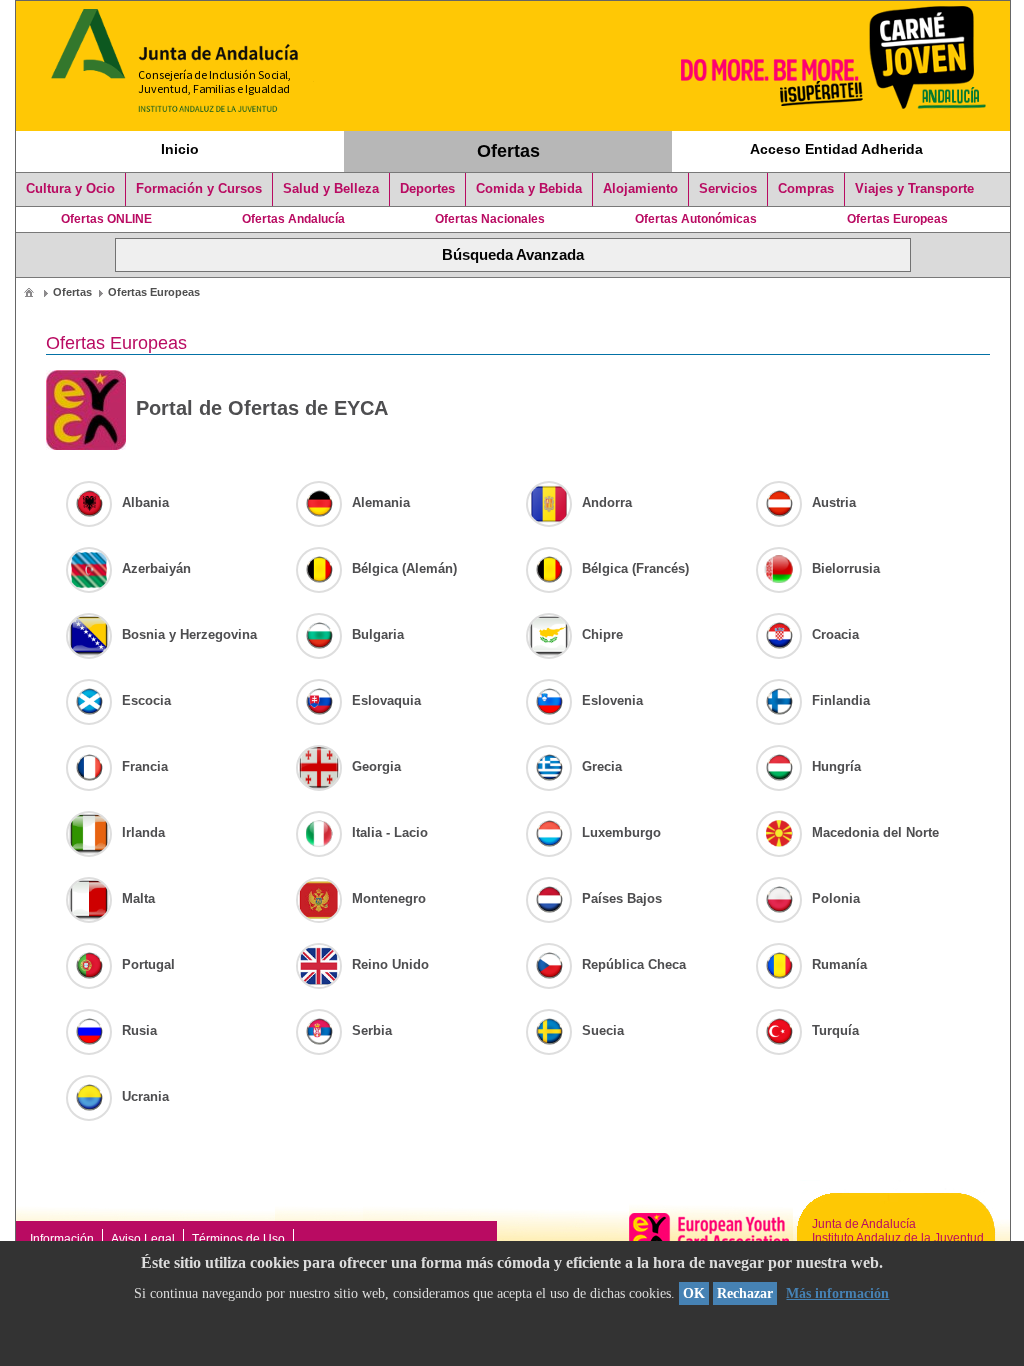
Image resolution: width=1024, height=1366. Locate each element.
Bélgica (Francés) (635, 568)
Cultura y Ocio (70, 189)
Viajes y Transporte (914, 189)
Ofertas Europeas (897, 219)
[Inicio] (29, 292)
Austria (834, 502)
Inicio (180, 149)
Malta (138, 898)
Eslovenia (612, 700)
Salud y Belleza (331, 189)
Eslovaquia (386, 700)
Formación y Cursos (199, 189)
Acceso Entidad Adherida (836, 149)
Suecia (603, 1030)
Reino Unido (390, 964)
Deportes (427, 189)
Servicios (728, 189)
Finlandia (841, 700)
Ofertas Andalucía (293, 219)
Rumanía (839, 964)
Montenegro (389, 898)
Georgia (376, 766)
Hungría (836, 766)
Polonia (836, 898)
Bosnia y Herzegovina (189, 634)
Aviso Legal (143, 1239)
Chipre (602, 634)
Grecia (602, 766)
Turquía (835, 1030)
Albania (145, 502)
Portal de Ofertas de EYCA (262, 408)
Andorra (607, 502)
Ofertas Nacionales (490, 219)
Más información (837, 1293)
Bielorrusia (846, 568)
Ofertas (508, 151)
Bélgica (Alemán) (404, 568)
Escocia (146, 700)
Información (62, 1239)
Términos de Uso (238, 1239)
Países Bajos (622, 898)
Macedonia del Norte (875, 832)
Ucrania (145, 1096)
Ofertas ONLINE (106, 219)
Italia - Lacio (390, 832)
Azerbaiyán (156, 568)
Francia (145, 766)
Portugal (148, 964)
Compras (806, 189)
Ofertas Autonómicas (696, 219)
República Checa (634, 964)
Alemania (381, 502)
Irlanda (143, 832)
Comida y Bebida (529, 189)
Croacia (835, 634)
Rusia (139, 1030)
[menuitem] (29, 291)
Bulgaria (378, 634)
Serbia (372, 1030)
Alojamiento (640, 189)
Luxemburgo (621, 832)
